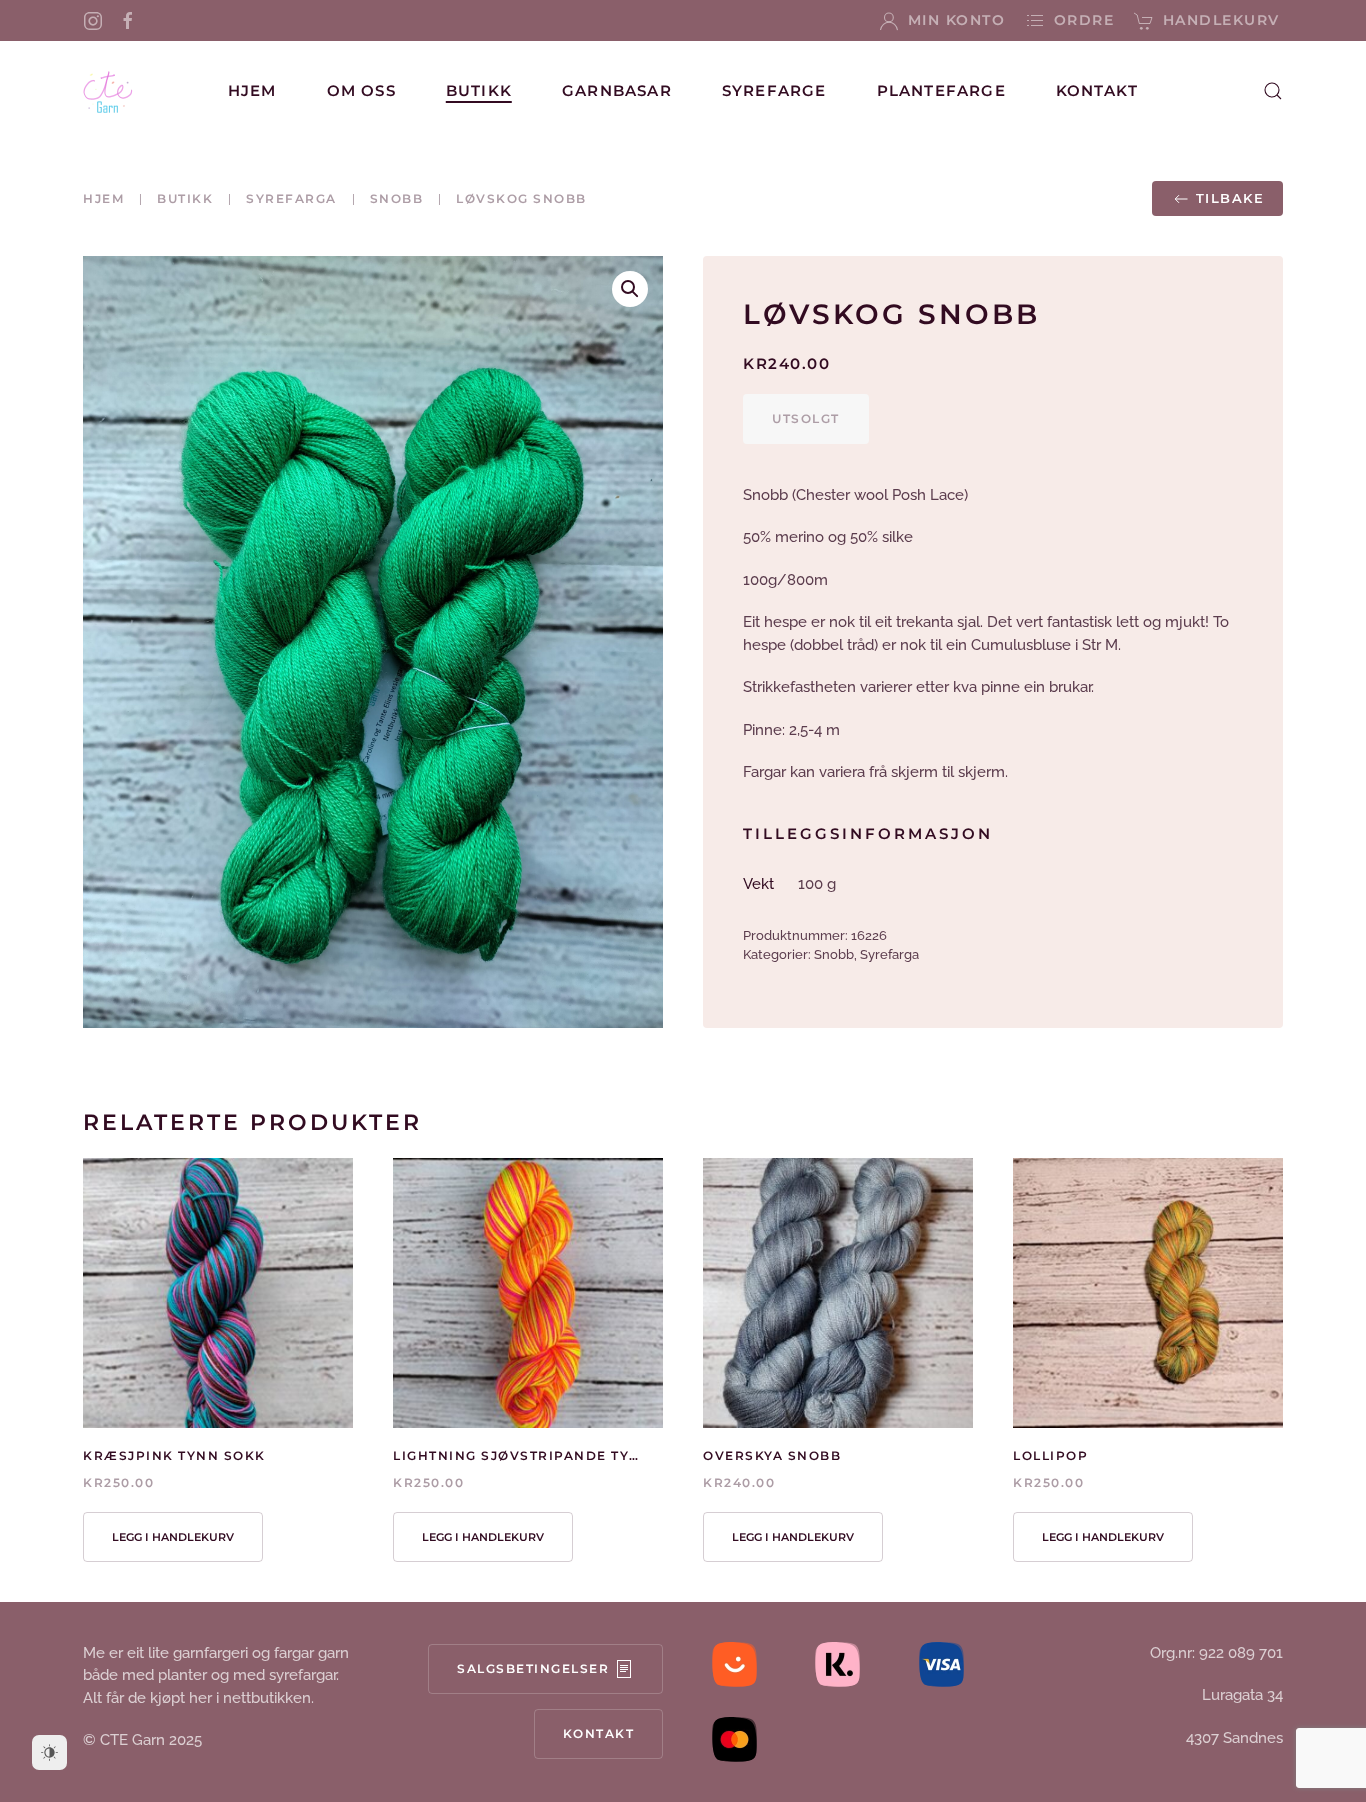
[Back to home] (108, 91)
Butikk (479, 90)
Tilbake (1230, 198)
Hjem (252, 90)
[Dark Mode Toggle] (49, 1752)
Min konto (956, 20)
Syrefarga (889, 954)
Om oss (361, 90)
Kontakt (1097, 90)
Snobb (834, 954)
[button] (1273, 91)
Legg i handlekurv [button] (173, 1537)
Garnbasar (617, 90)
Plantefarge (941, 90)
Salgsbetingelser (533, 1668)
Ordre (1084, 20)
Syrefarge (774, 90)
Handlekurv (1221, 20)
